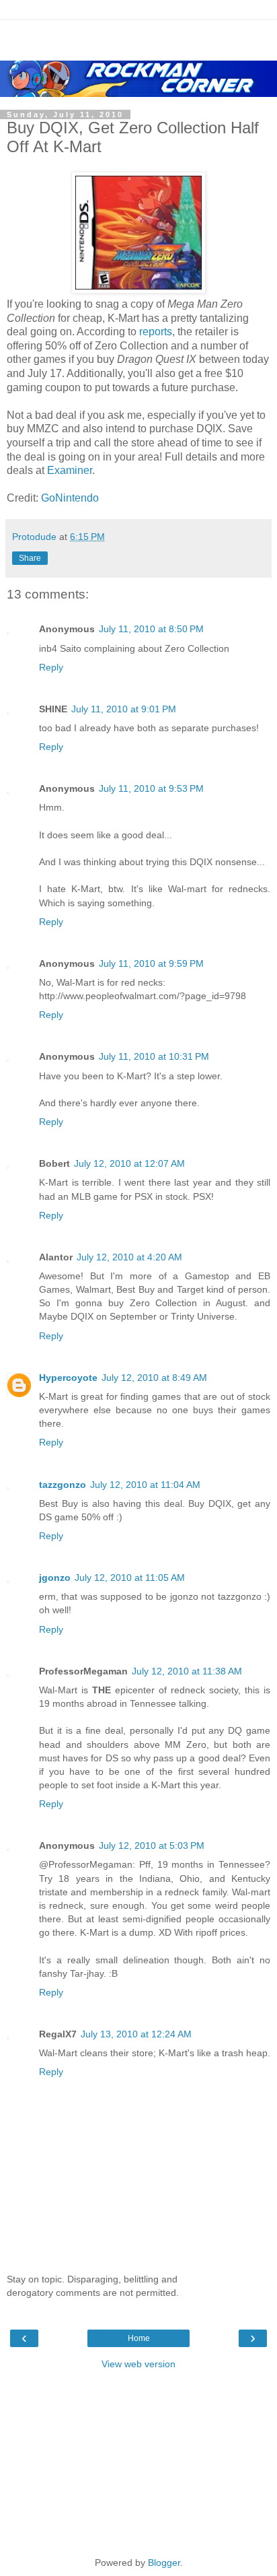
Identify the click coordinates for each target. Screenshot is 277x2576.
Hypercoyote (68, 1378)
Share (30, 558)
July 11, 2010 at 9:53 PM (151, 788)
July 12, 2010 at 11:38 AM (187, 1671)
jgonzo (55, 1578)
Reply (51, 667)
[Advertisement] (138, 37)
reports (156, 332)
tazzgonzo (63, 1485)
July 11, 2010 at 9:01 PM (124, 709)
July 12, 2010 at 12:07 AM (129, 1163)
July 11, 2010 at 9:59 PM (151, 963)
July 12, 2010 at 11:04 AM (145, 1485)
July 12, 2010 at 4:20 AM (129, 1257)
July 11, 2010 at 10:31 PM (154, 1056)
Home (139, 2338)
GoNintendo (70, 498)
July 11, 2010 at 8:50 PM (151, 629)
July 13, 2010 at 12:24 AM (136, 2034)
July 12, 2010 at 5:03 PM (152, 1845)
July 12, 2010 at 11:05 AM (130, 1578)
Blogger (164, 2563)
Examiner (70, 470)
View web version (138, 2364)
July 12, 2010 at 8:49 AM (154, 1378)
